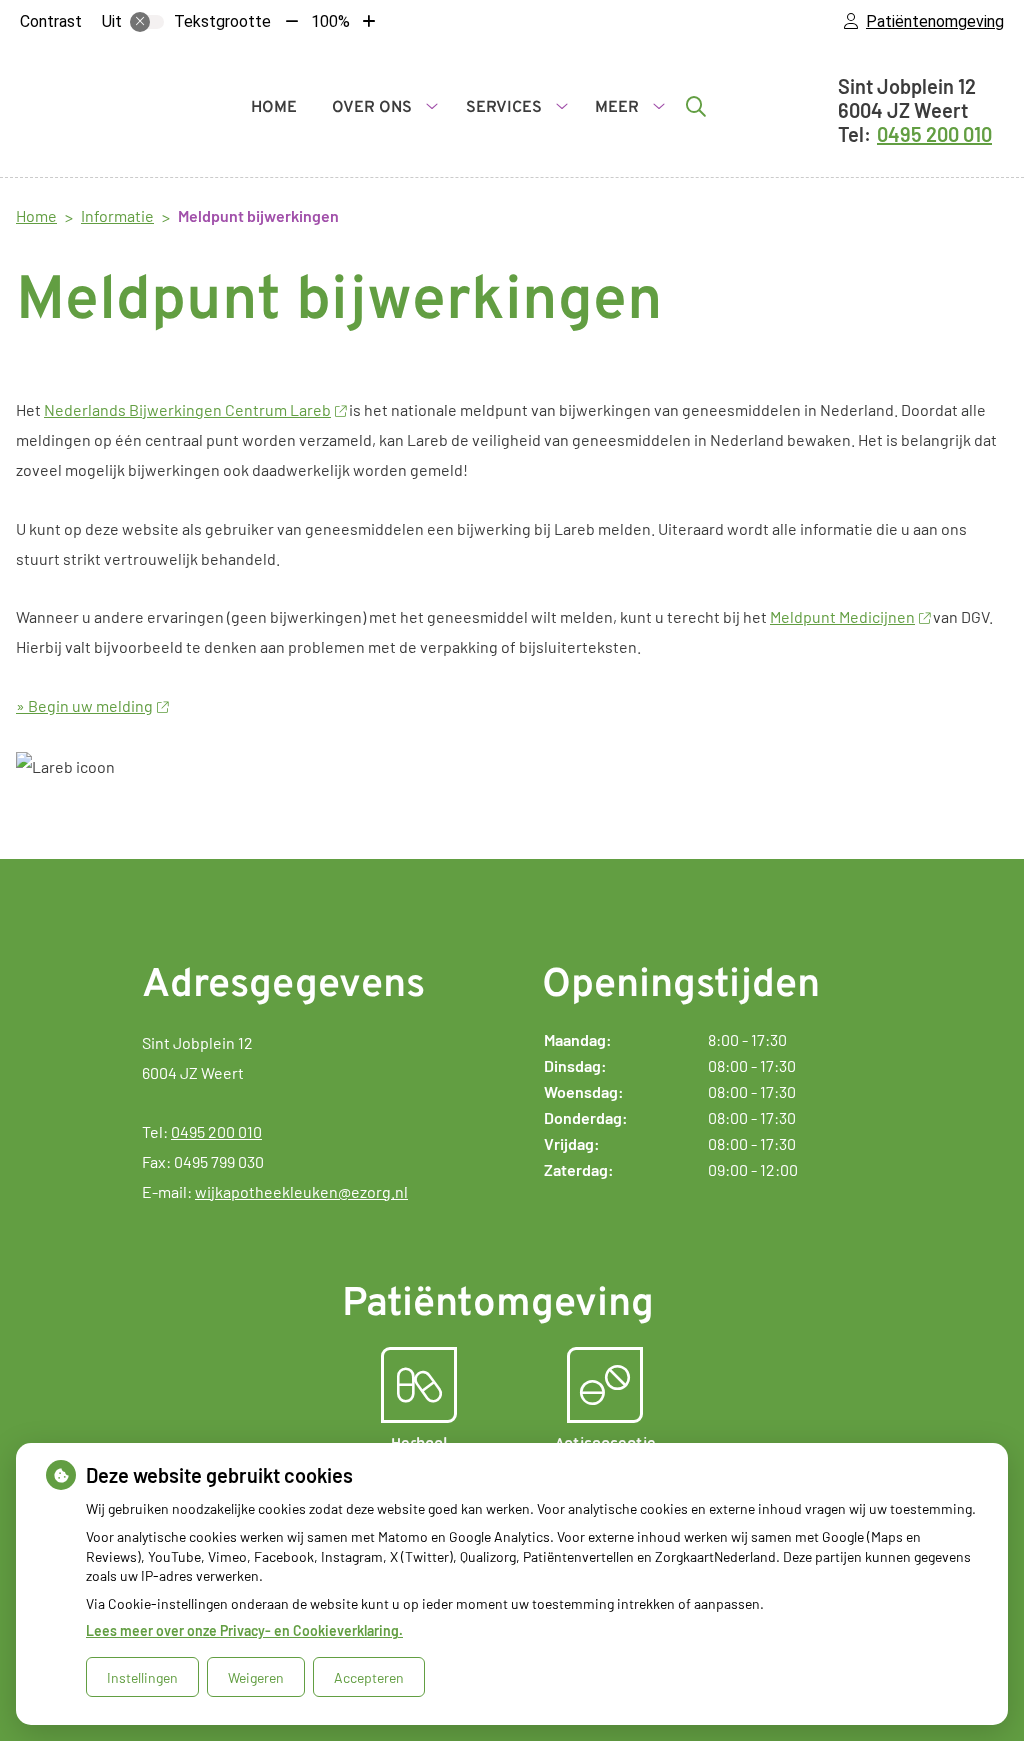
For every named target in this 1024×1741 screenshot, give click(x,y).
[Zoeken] (696, 106)
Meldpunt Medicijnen (842, 616)
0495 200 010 (216, 1131)
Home (274, 108)
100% (330, 21)
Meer (617, 108)
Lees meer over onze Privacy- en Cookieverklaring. (244, 1630)
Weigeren (256, 1677)
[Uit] (147, 22)
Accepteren (369, 1677)
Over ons (372, 108)
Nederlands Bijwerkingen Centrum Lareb (187, 409)
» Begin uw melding (84, 705)
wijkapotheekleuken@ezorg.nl (301, 1191)
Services (504, 108)
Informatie (117, 215)
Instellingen (142, 1677)
